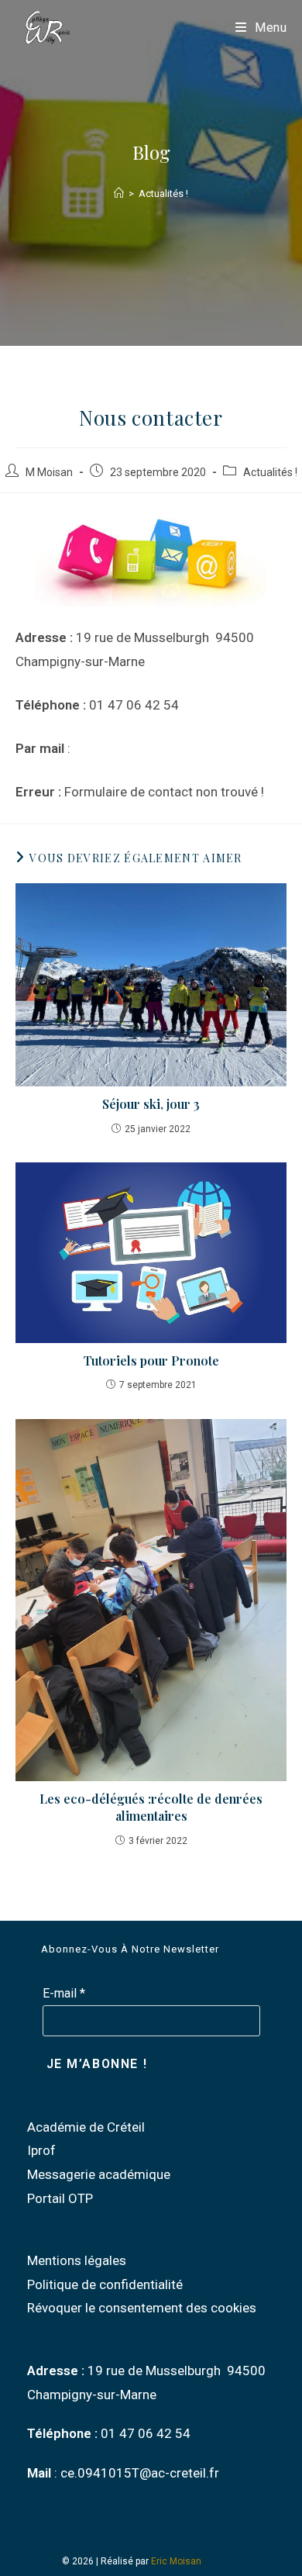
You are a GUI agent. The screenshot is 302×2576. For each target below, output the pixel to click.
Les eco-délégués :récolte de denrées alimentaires (151, 1807)
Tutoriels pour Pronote (151, 1361)
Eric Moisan (176, 2561)
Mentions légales (77, 2260)
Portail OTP (60, 2198)
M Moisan (49, 472)
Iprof (41, 2150)
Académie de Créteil (86, 2127)
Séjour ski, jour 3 (151, 1104)
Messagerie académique (99, 2174)
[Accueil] (119, 193)
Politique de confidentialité (105, 2284)
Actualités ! (163, 193)
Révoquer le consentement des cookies (142, 2308)
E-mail (64, 1993)
